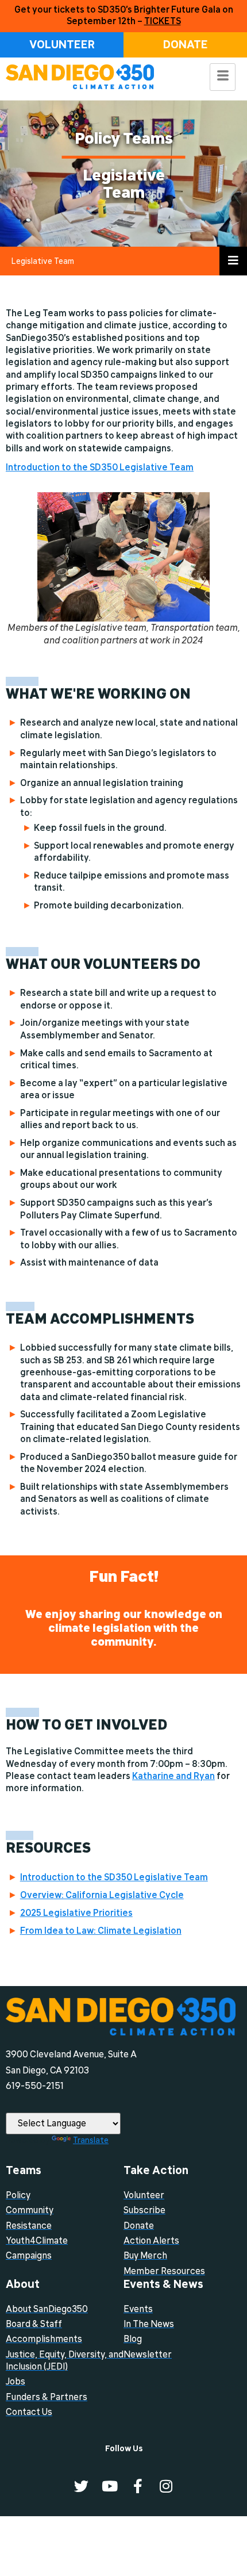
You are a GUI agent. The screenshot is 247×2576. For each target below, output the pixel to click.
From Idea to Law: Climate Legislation (101, 1931)
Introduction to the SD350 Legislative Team (100, 467)
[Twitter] (81, 2486)
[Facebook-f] (138, 2486)
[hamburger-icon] (223, 77)
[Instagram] (166, 2486)
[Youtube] (109, 2486)
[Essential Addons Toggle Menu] (233, 261)
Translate (91, 2140)
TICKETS (163, 21)
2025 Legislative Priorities (76, 1913)
